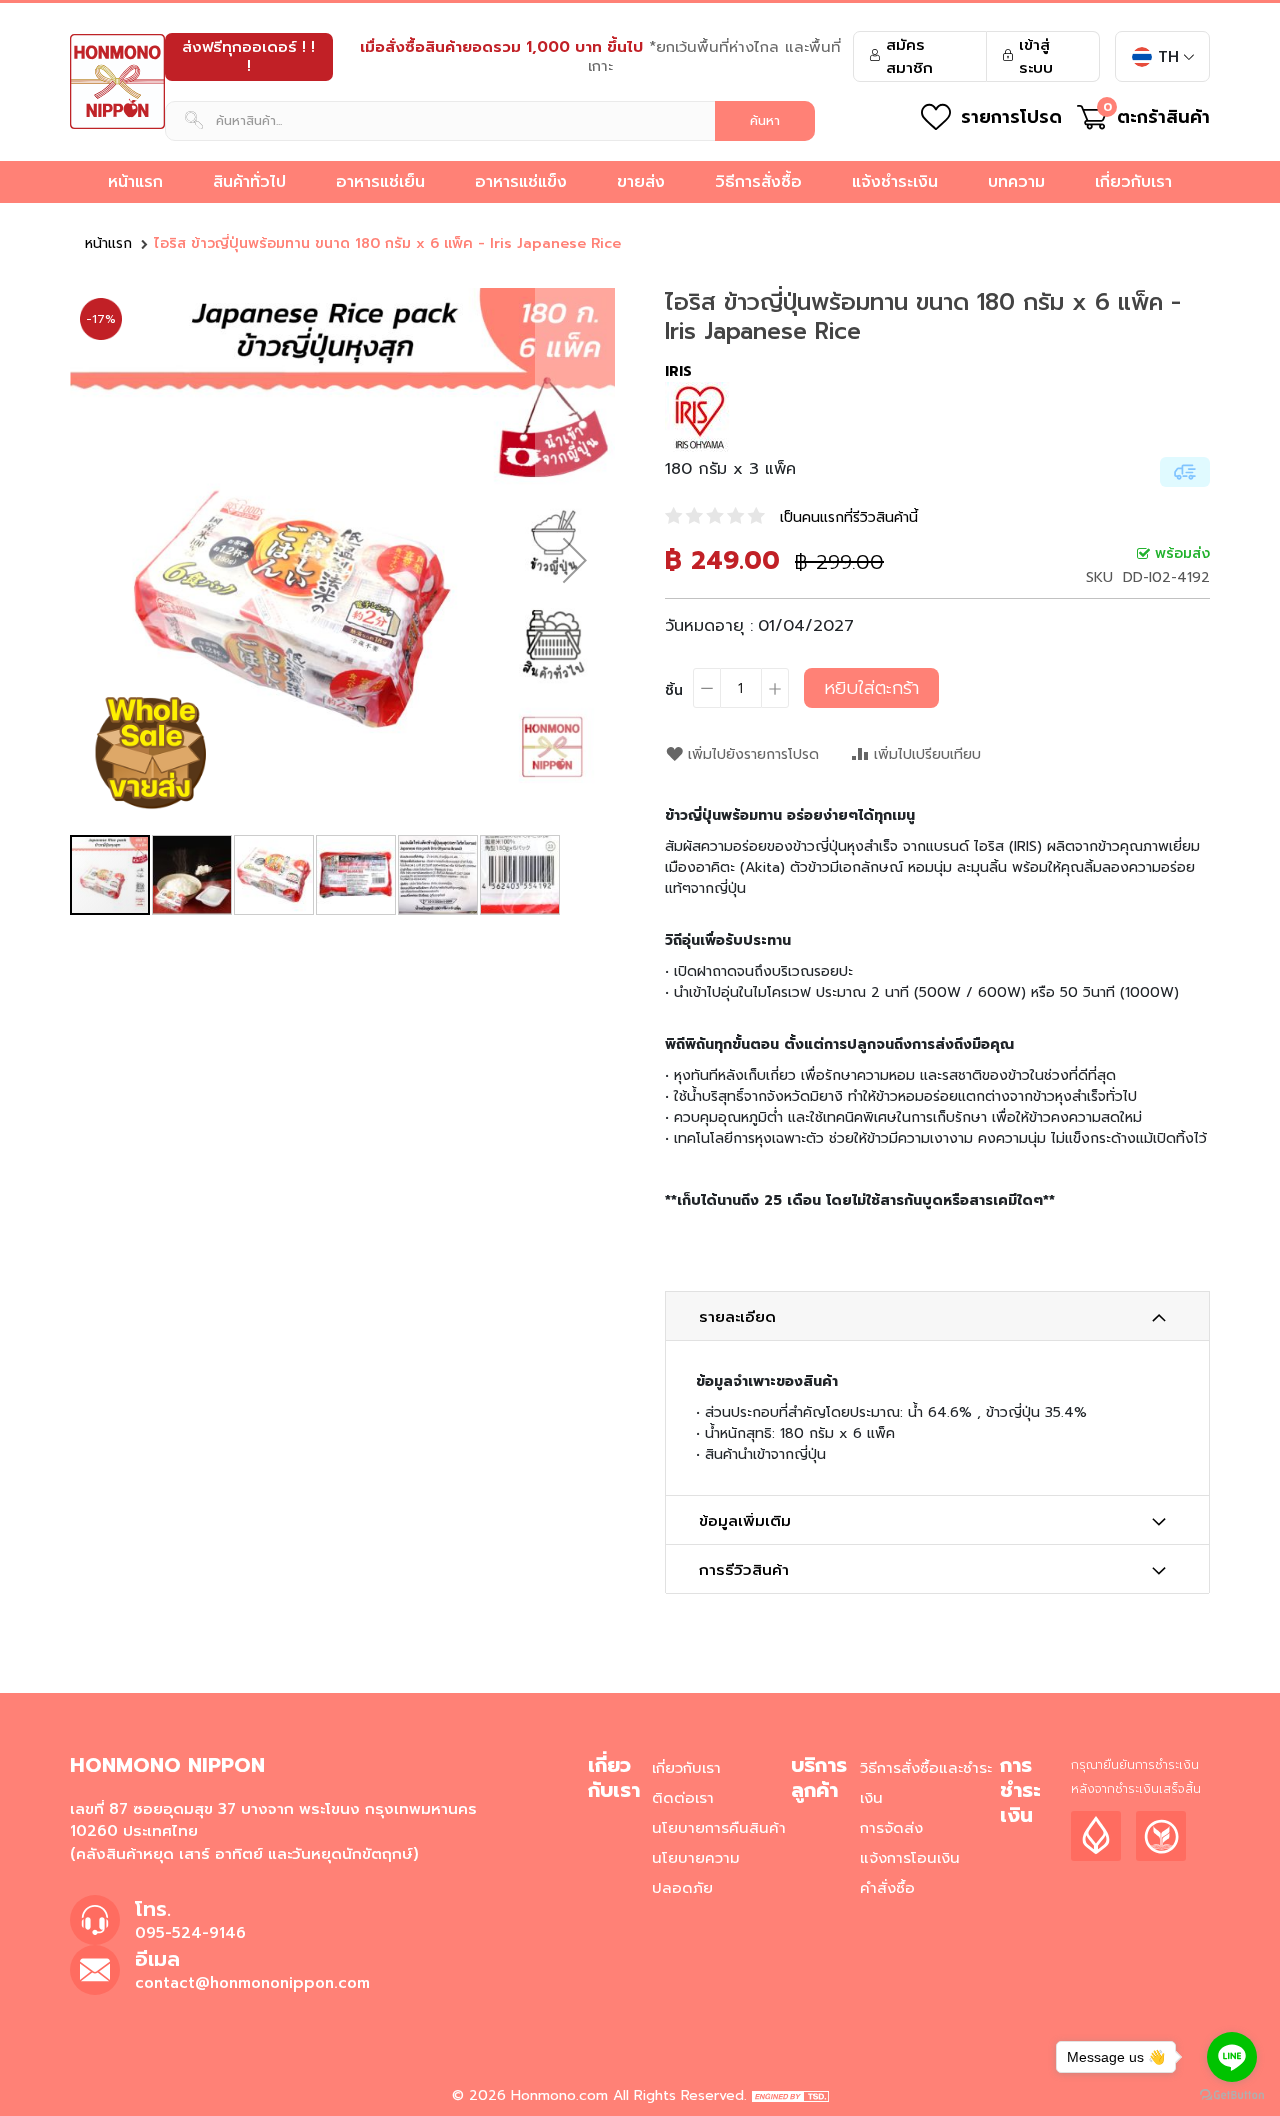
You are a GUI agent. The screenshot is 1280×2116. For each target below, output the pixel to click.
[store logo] (117, 81)
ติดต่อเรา (683, 1798)
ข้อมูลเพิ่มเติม (745, 1521)
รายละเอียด (737, 1317)
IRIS (678, 371)
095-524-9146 (190, 1933)
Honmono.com (559, 2095)
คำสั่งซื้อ (887, 1888)
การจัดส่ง (891, 1828)
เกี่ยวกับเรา (686, 1768)
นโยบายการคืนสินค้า (719, 1828)
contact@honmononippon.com (252, 1983)
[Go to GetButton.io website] (1232, 2095)
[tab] (937, 1316)
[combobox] (490, 121)
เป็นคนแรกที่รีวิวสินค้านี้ (849, 517)
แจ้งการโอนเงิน (910, 1858)
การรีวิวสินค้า (744, 1570)
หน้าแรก (108, 243)
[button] (575, 560)
